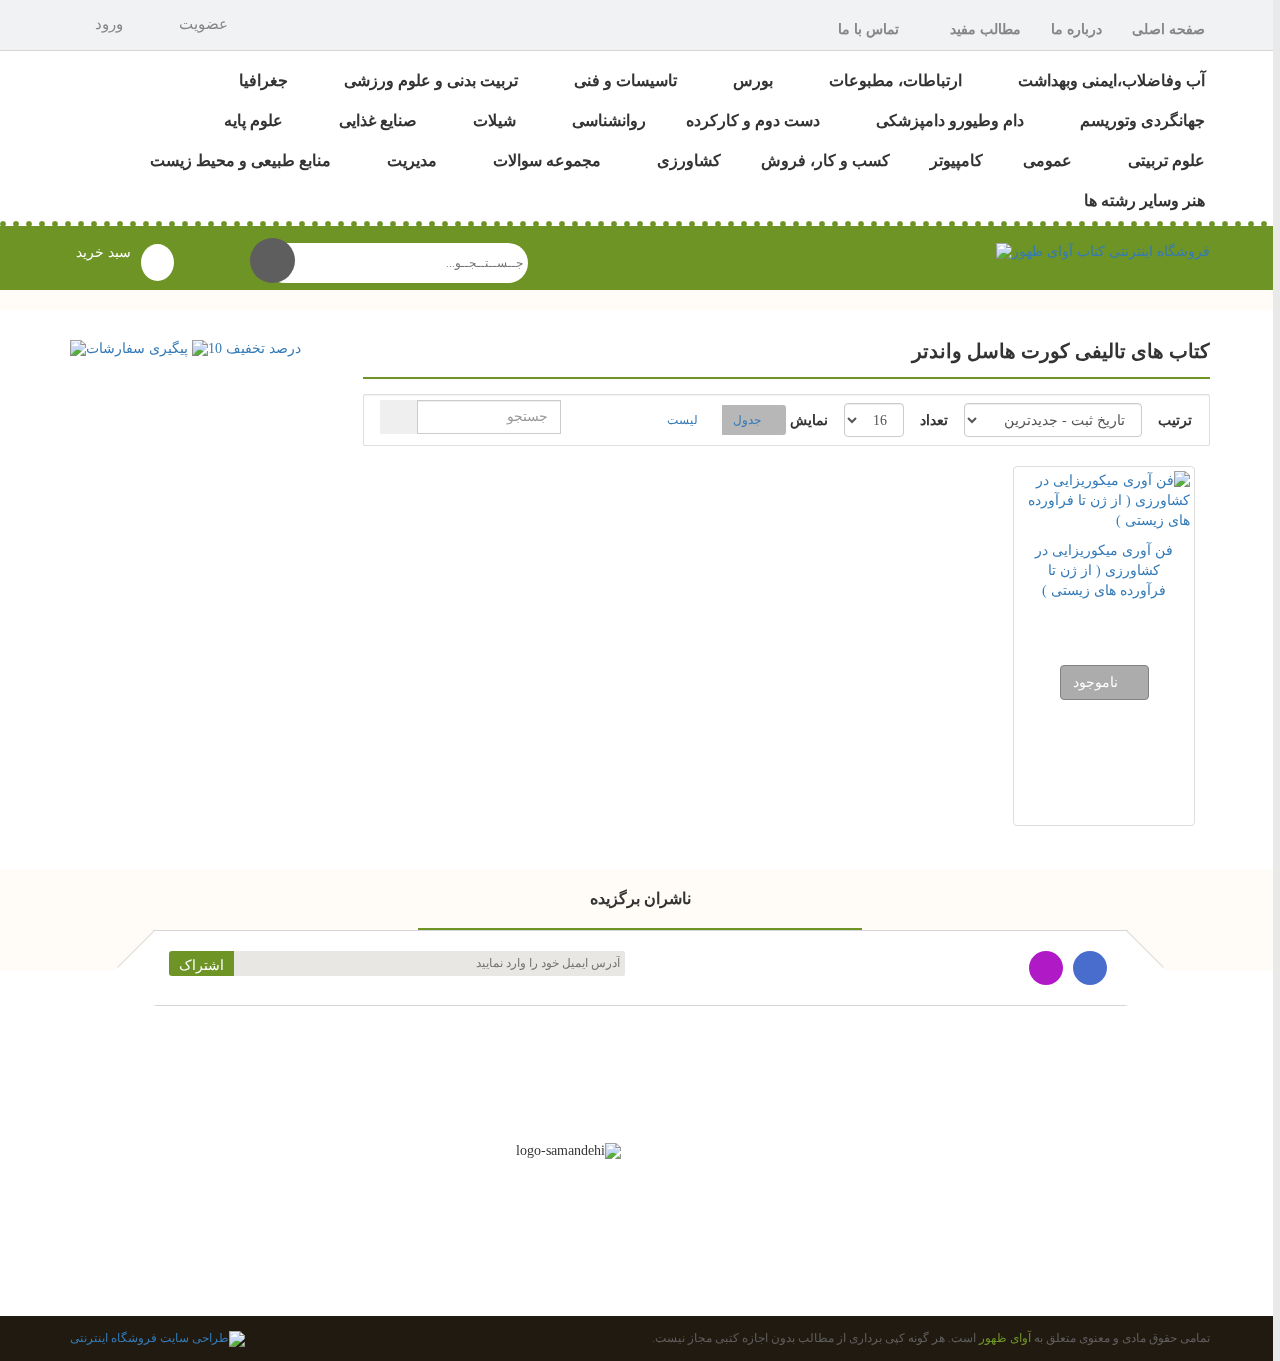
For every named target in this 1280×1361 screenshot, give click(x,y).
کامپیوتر (956, 160)
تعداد (934, 420)
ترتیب (1175, 420)
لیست (682, 420)
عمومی (1047, 160)
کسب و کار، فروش (825, 160)
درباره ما (1076, 29)
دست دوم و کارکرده (753, 120)
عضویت (203, 24)
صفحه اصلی (1168, 29)
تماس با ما (868, 29)
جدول (747, 420)
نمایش (809, 420)
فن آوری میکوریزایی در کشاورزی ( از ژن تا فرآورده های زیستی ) (1104, 570)
